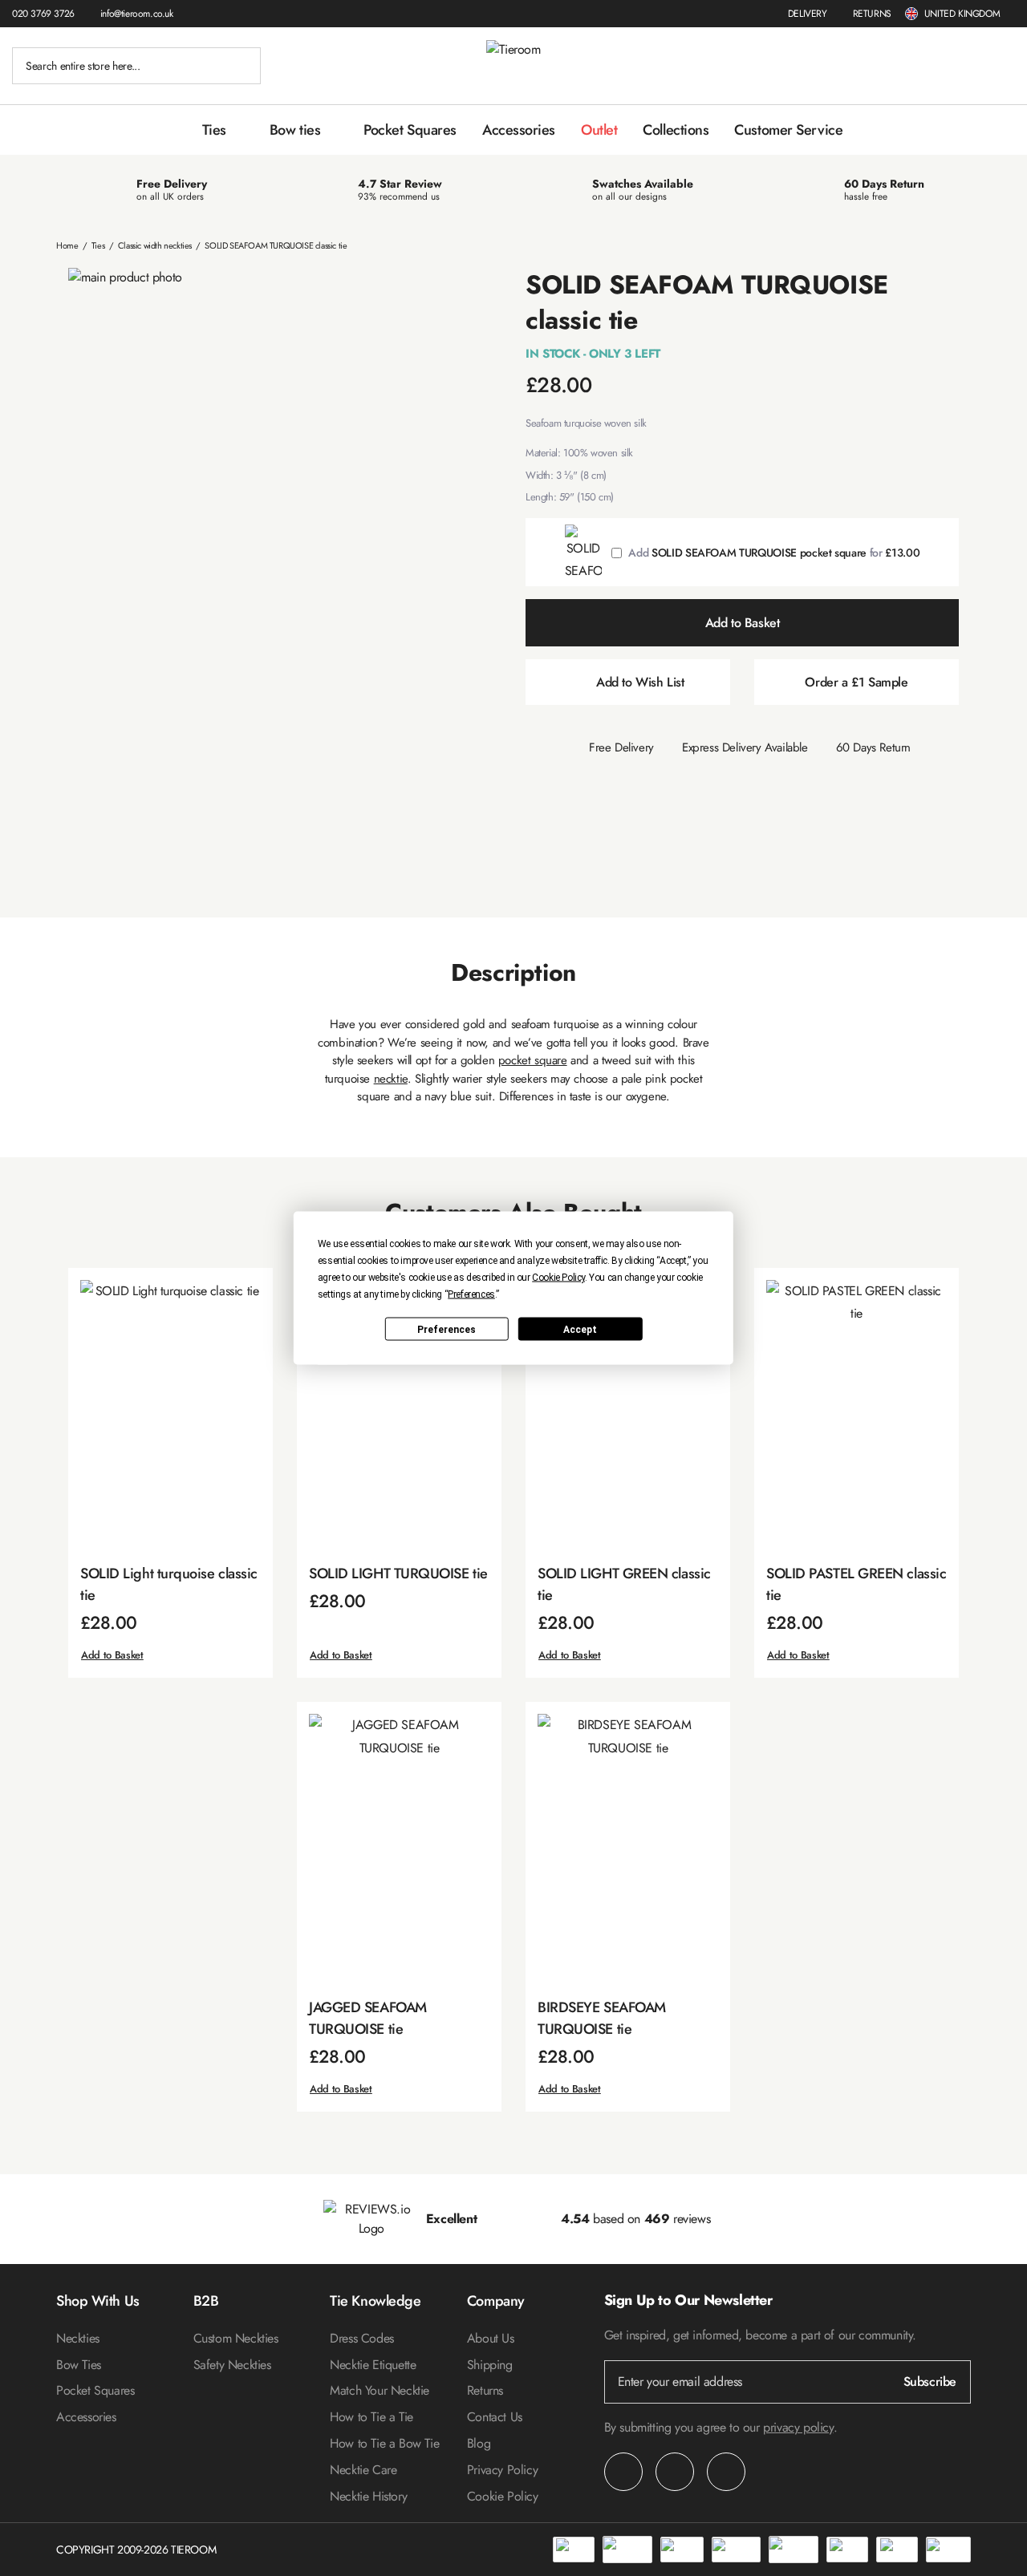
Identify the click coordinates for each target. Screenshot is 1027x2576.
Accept (580, 1329)
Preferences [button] (471, 1294)
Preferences (447, 1329)
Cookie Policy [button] (558, 1278)
